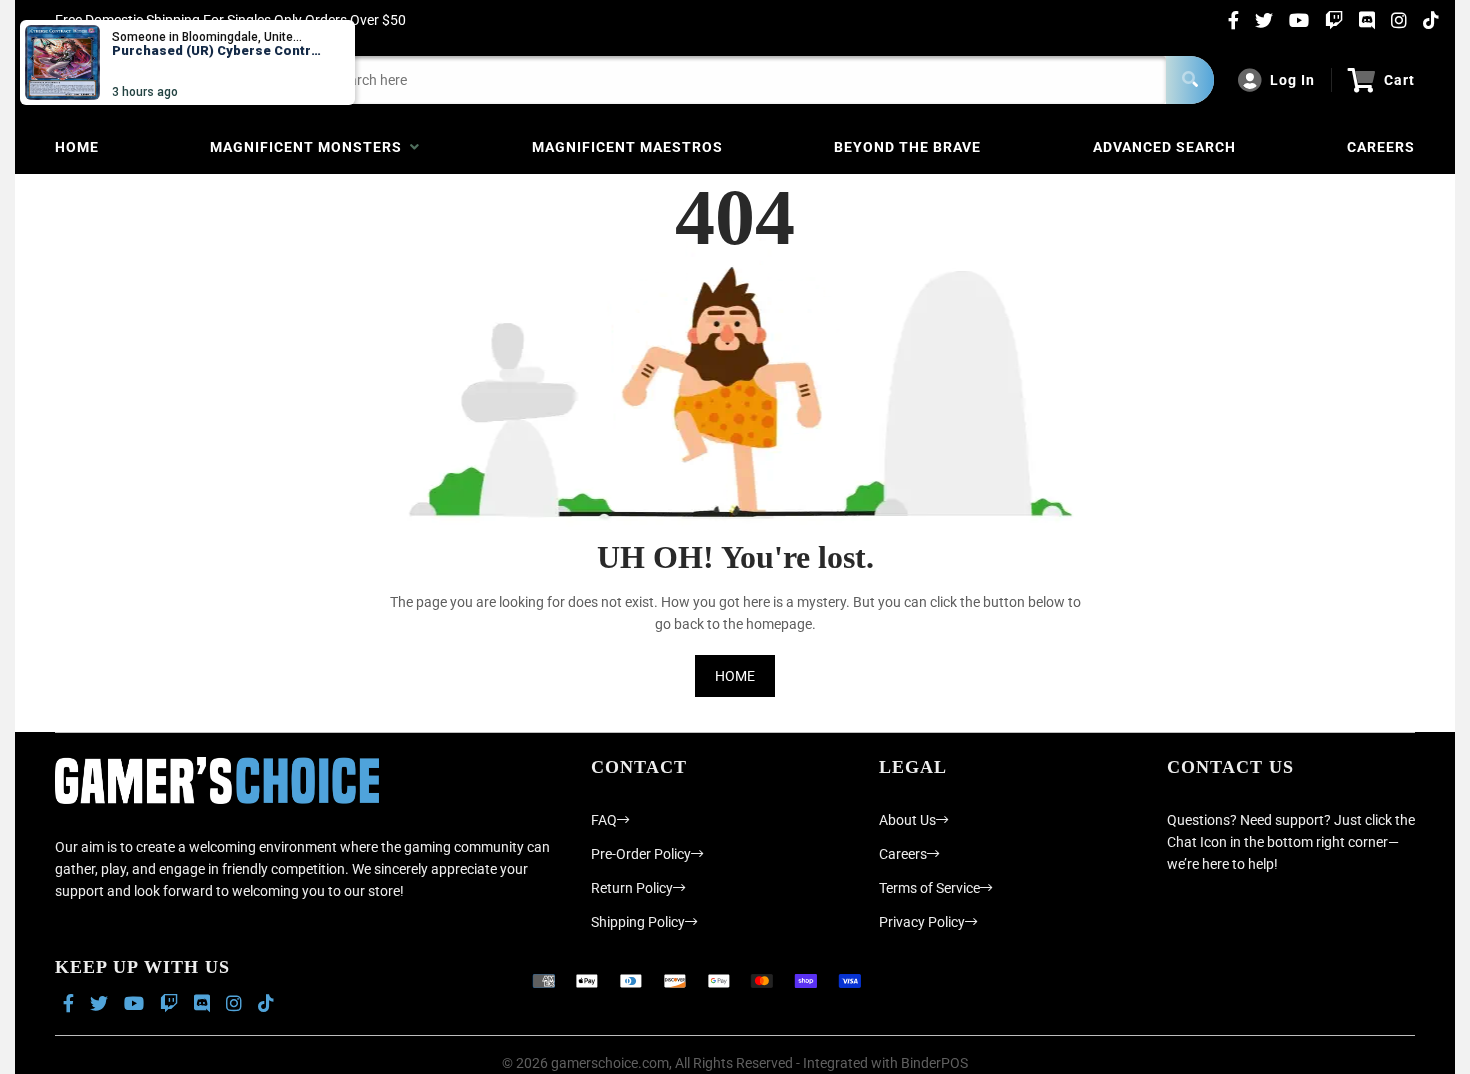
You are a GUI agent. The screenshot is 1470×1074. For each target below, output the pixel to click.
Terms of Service (929, 888)
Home (77, 147)
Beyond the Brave (907, 147)
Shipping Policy (638, 922)
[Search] (1190, 80)
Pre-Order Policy (641, 854)
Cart (1399, 80)
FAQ (604, 820)
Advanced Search (1164, 147)
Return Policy (632, 888)
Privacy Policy (922, 922)
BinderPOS (934, 1063)
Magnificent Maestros (627, 147)
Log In (1292, 80)
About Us (907, 820)
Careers (1381, 147)
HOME (735, 676)
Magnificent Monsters (310, 147)
